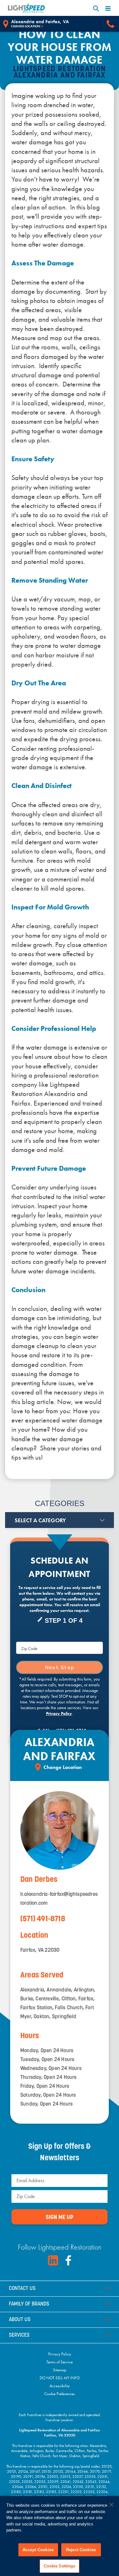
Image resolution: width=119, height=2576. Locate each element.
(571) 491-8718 (43, 1919)
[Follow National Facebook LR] (68, 2260)
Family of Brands (29, 2304)
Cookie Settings (60, 2566)
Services (19, 2335)
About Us (20, 2320)
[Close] (111, 2505)
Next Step (60, 1668)
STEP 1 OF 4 (64, 1620)
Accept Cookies (38, 2550)
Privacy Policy (59, 1713)
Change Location (26, 26)
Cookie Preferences (60, 2394)
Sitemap (60, 2370)
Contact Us (22, 2289)
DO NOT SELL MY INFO (60, 2378)
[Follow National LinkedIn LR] (53, 2260)
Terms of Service (60, 2362)
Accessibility (60, 2386)
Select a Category (40, 1520)
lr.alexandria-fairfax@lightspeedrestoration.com (59, 1899)
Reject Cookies (81, 2550)
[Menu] (108, 8)
